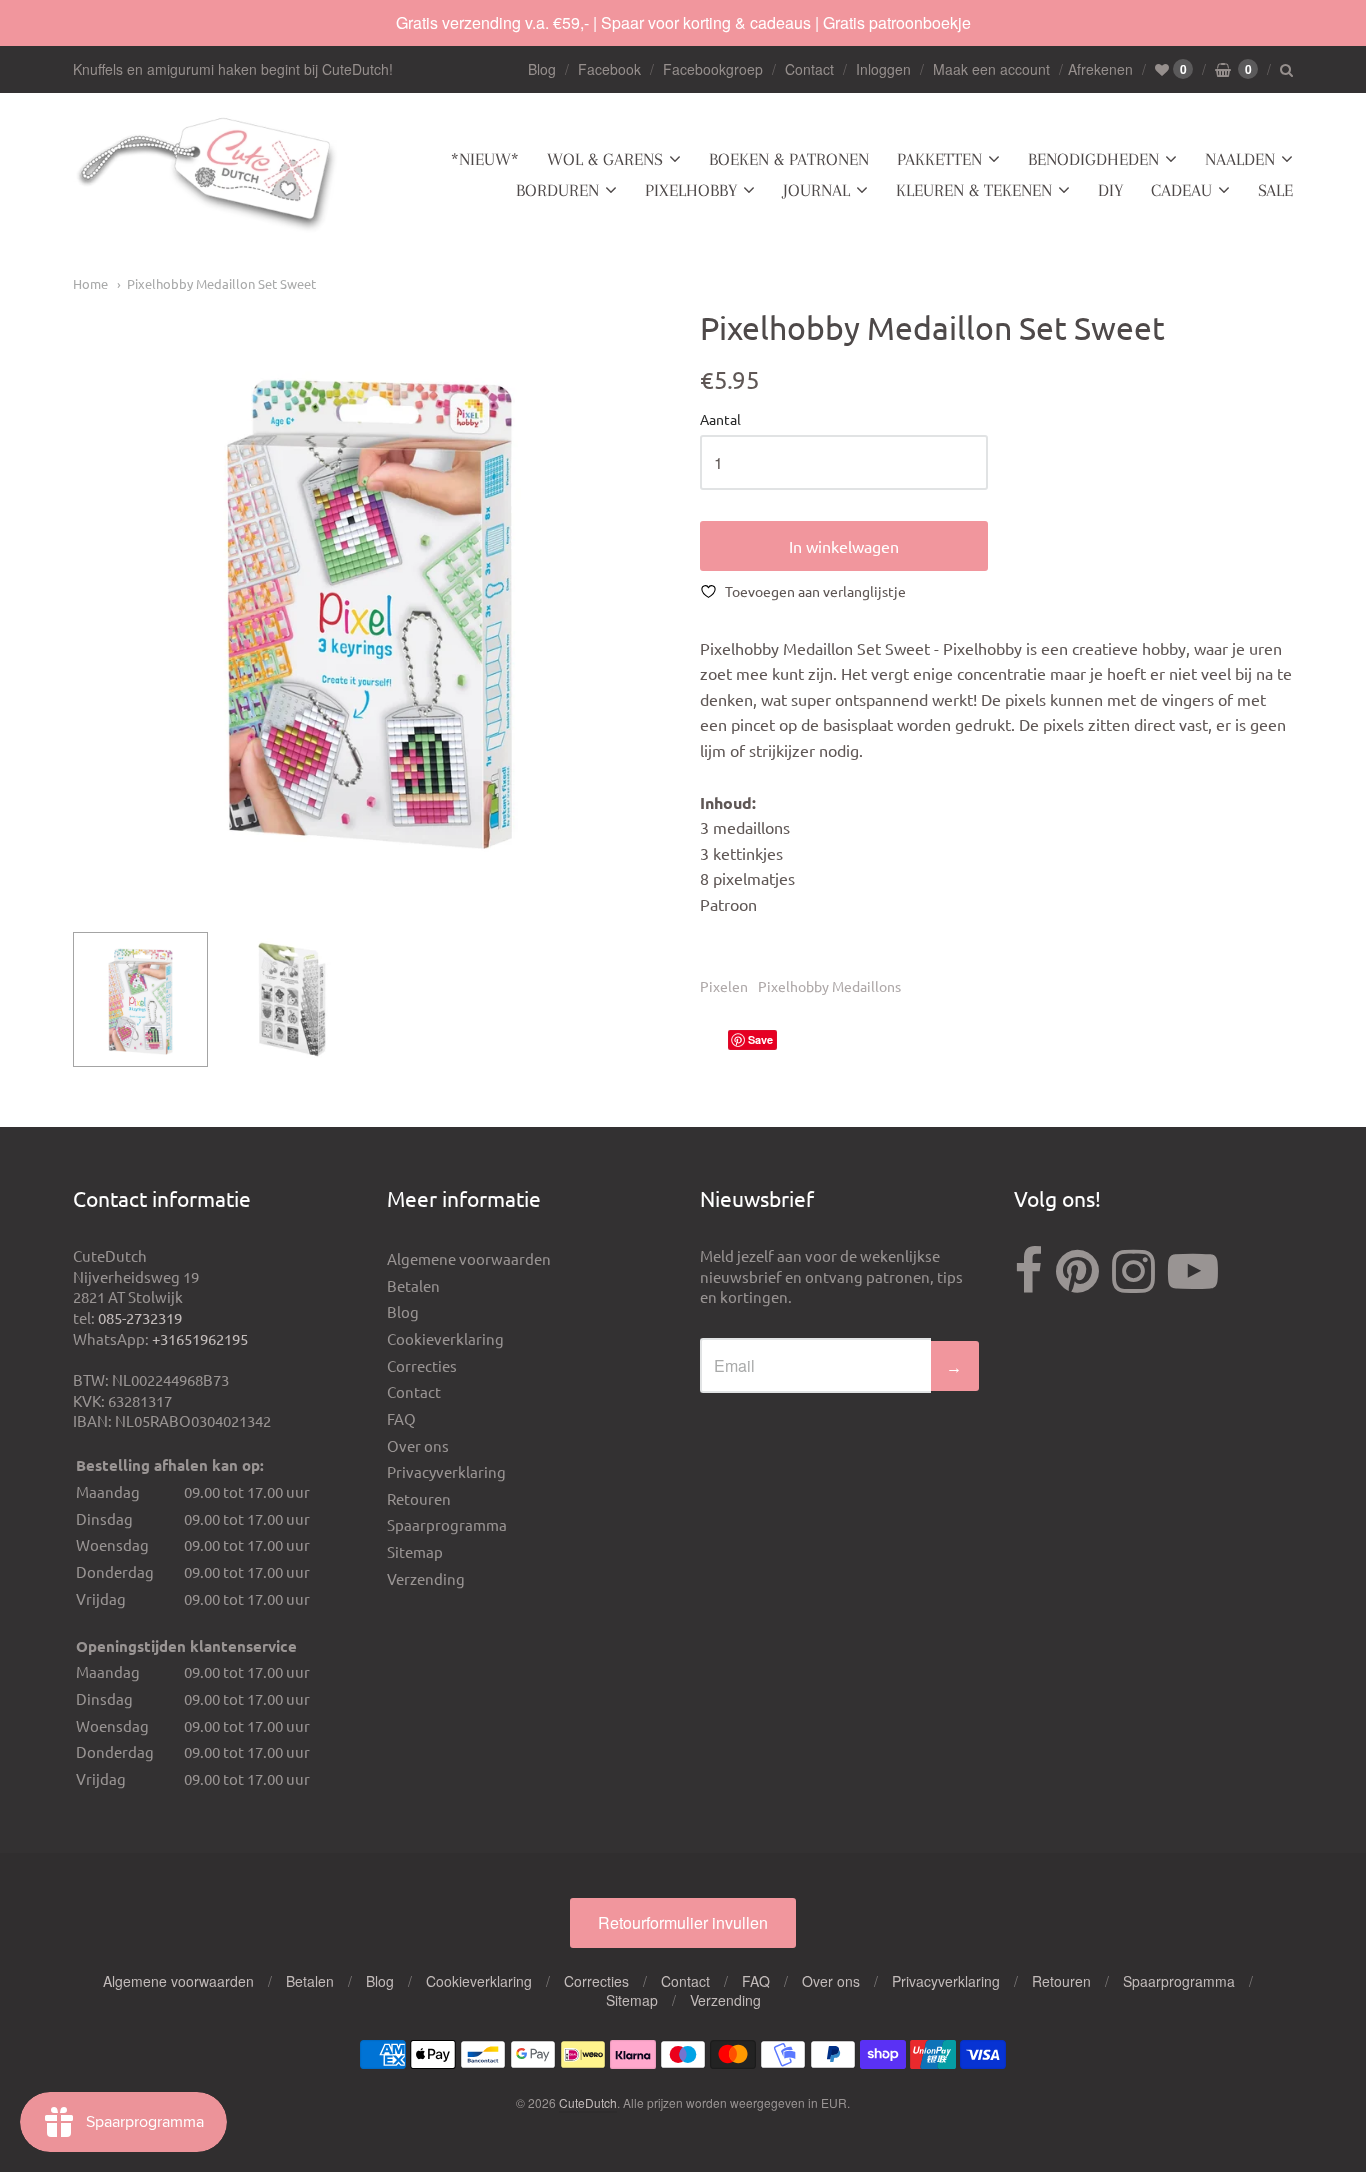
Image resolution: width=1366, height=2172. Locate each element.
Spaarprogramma (447, 1524)
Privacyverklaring (446, 1471)
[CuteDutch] (208, 175)
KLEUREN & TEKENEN (974, 190)
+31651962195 (200, 1338)
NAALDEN (1240, 159)
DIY (1110, 190)
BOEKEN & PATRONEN (789, 159)
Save (760, 1039)
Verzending (426, 1578)
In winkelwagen (844, 546)
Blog (542, 69)
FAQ (401, 1418)
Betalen (413, 1285)
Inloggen (883, 69)
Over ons (418, 1445)
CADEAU (1181, 190)
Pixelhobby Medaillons (829, 986)
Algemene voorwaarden (469, 1258)
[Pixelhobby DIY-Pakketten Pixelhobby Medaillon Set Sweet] (140, 999)
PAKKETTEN (939, 159)
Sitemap (415, 1551)
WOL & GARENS (605, 159)
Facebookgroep (713, 69)
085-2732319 (140, 1317)
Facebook (609, 69)
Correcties (422, 1365)
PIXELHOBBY (691, 190)
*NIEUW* (485, 159)
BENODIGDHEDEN (1093, 159)
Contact (809, 69)
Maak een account (991, 69)
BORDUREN (557, 190)
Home (90, 283)
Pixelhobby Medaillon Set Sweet (221, 283)
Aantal (720, 420)
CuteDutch (588, 2102)
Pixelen (724, 986)
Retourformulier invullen (683, 1922)
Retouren (419, 1498)
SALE (1275, 190)
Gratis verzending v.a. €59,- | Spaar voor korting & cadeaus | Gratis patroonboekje (683, 22)
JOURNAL (816, 190)
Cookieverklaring (445, 1338)
